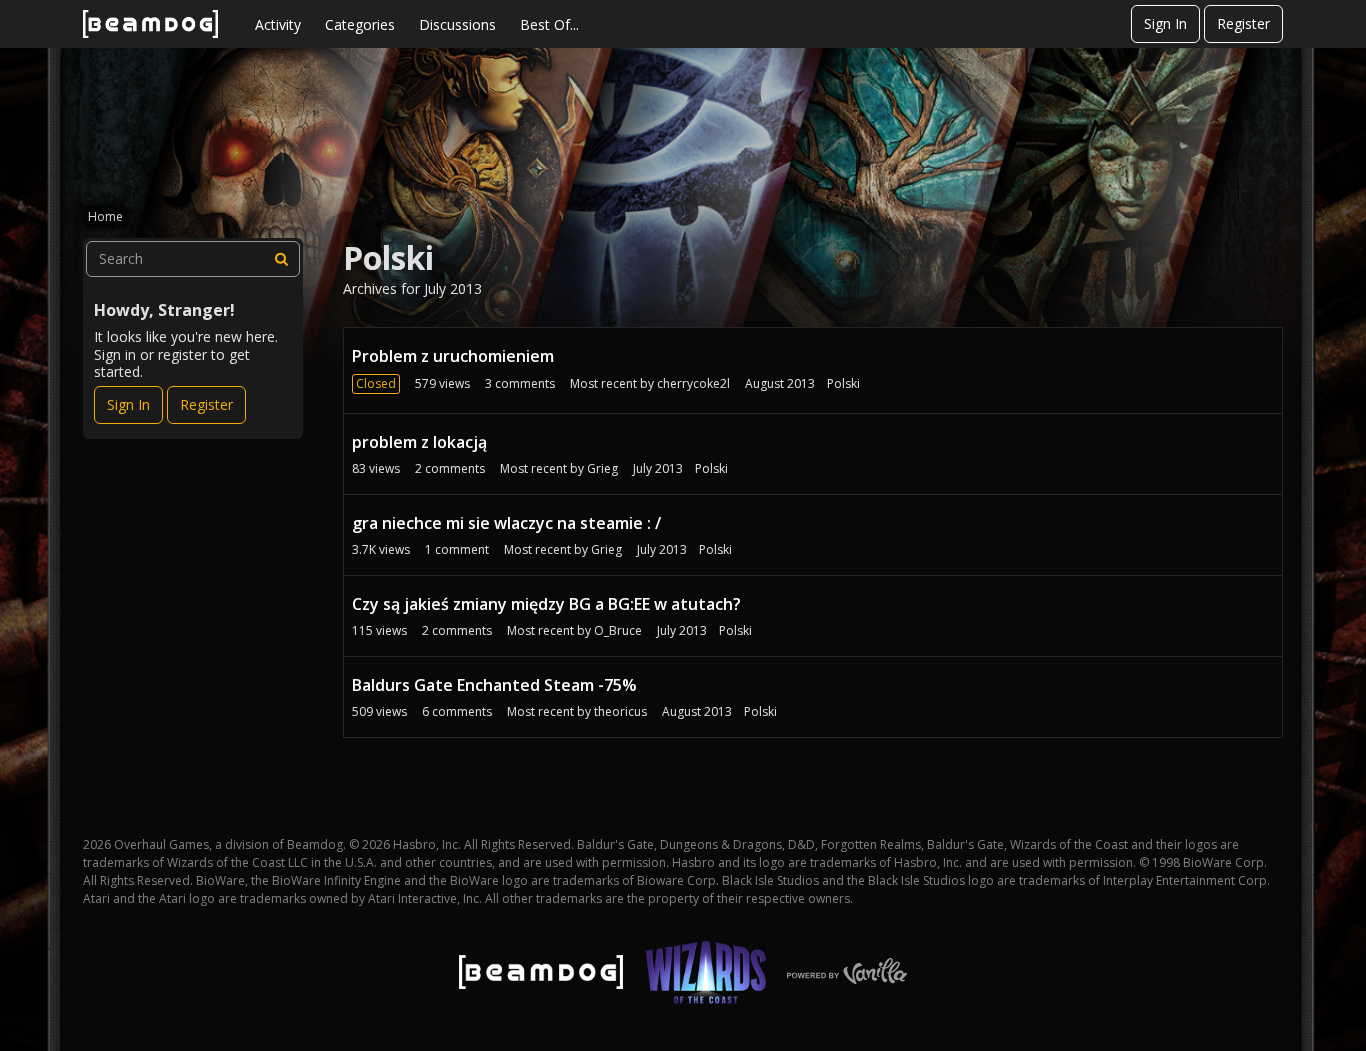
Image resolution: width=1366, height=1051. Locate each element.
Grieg (602, 468)
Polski (843, 383)
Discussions (457, 24)
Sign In (1165, 23)
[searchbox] (193, 259)
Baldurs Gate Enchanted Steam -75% (494, 685)
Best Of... (549, 24)
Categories (360, 24)
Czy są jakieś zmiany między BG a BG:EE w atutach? (546, 604)
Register (1243, 23)
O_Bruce (618, 630)
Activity (278, 24)
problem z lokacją (419, 442)
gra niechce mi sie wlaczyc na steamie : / (506, 523)
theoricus (620, 711)
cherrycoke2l (693, 383)
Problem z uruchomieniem (453, 356)
